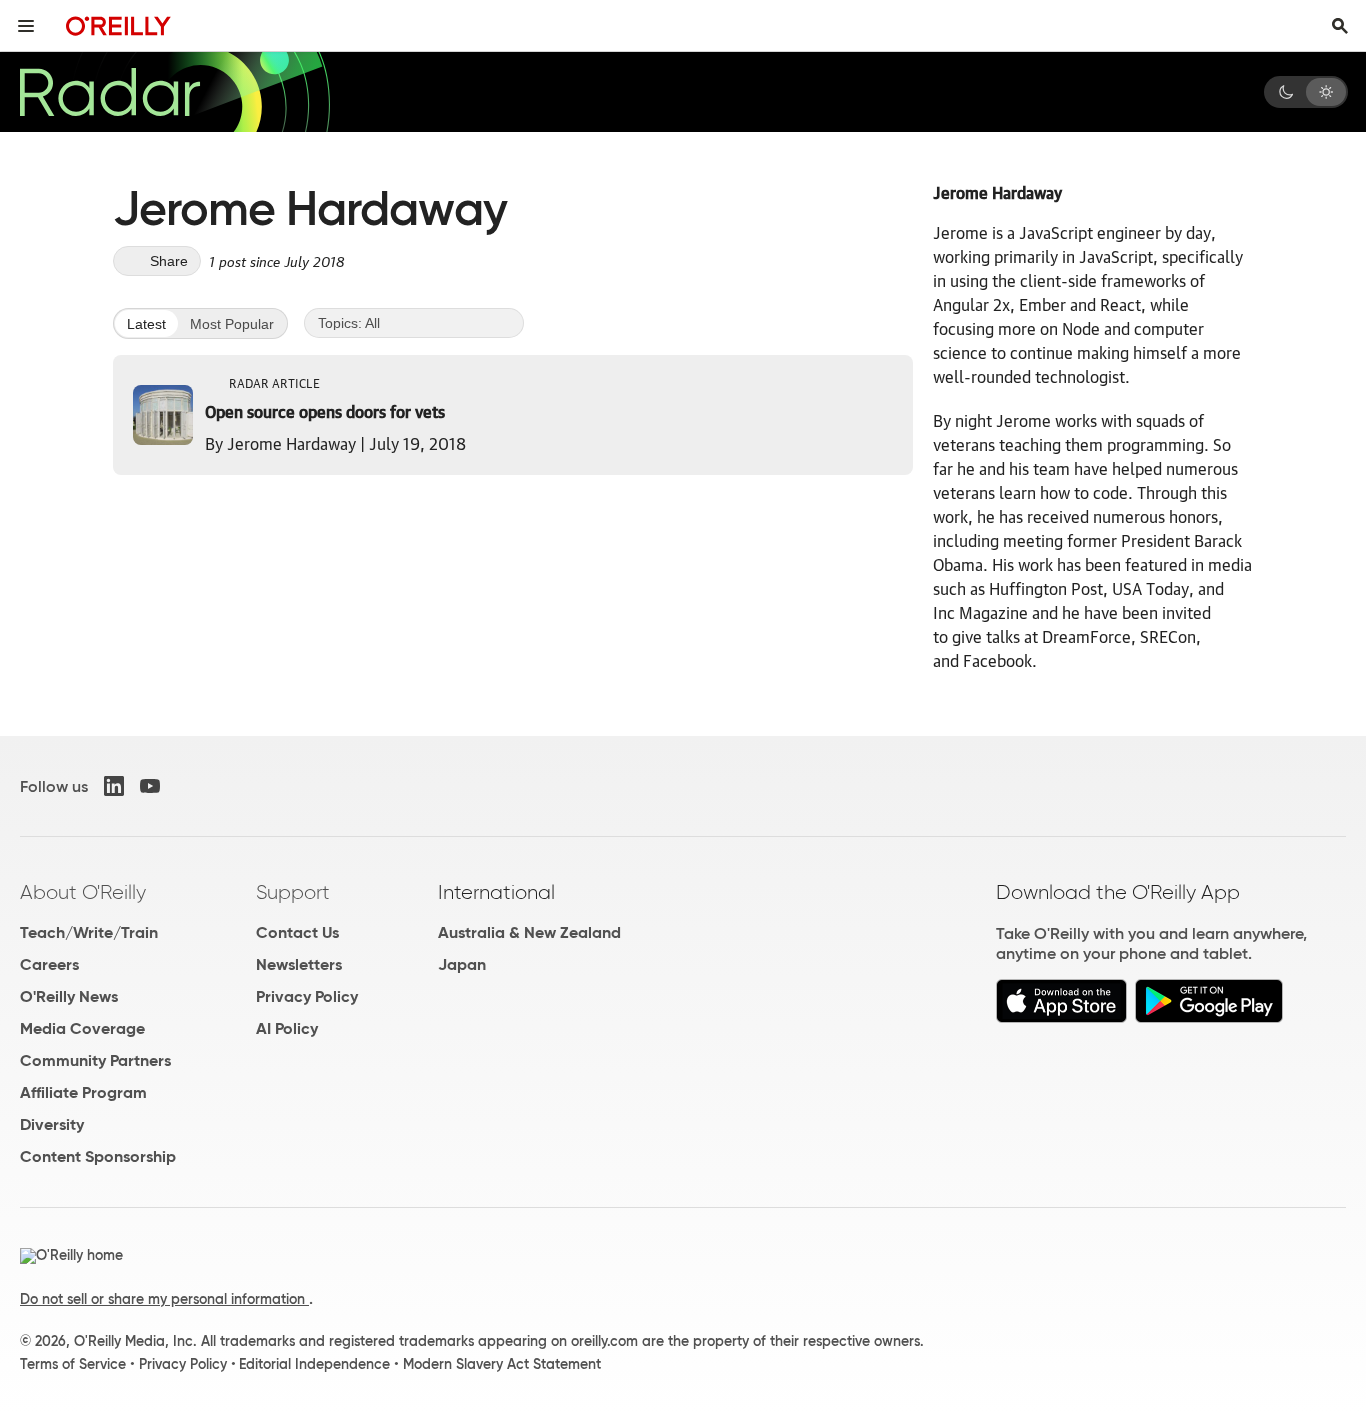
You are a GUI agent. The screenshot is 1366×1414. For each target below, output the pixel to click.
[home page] (118, 25)
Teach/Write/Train (89, 932)
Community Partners (95, 1060)
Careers (49, 964)
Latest (146, 324)
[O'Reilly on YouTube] (150, 786)
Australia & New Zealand (529, 932)
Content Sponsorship (98, 1156)
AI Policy (287, 1028)
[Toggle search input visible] (1340, 26)
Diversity (52, 1124)
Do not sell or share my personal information (164, 1299)
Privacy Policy (307, 996)
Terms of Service (73, 1364)
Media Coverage (82, 1028)
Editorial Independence (314, 1364)
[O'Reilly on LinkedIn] (114, 786)
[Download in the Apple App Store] (1061, 1017)
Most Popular (232, 324)
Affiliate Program (83, 1092)
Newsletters (299, 964)
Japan (462, 964)
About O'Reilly (83, 892)
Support (293, 892)
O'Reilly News (69, 996)
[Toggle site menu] (26, 26)
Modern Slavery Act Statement (502, 1364)
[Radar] (174, 92)
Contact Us (297, 932)
